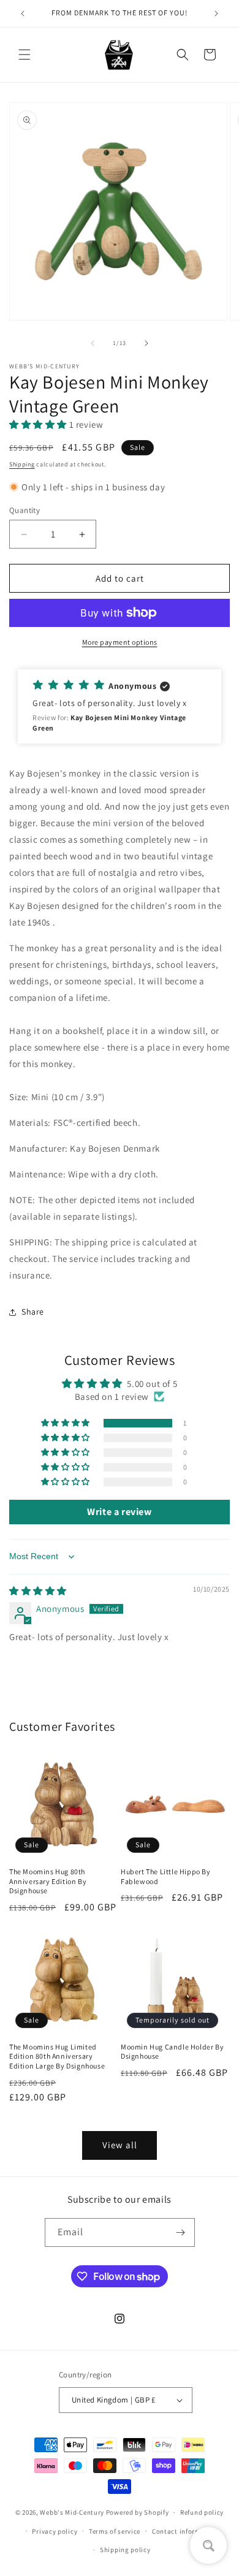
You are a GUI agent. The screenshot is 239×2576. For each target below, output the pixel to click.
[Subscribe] (181, 2232)
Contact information (185, 2531)
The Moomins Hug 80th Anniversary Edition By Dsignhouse (48, 1881)
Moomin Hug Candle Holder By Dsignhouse (172, 2052)
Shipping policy (125, 2550)
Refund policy (202, 2512)
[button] (25, 55)
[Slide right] (146, 343)
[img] (38, 1591)
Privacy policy (55, 2531)
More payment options (120, 642)
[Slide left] (93, 343)
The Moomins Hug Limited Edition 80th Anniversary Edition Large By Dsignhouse (57, 2056)
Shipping (22, 464)
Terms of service (115, 2531)
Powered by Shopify (138, 2512)
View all (120, 2145)
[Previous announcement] (23, 13)
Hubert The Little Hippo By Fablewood (166, 1876)
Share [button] (33, 1312)
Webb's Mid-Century (72, 2512)
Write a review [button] (119, 1512)
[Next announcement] (216, 13)
